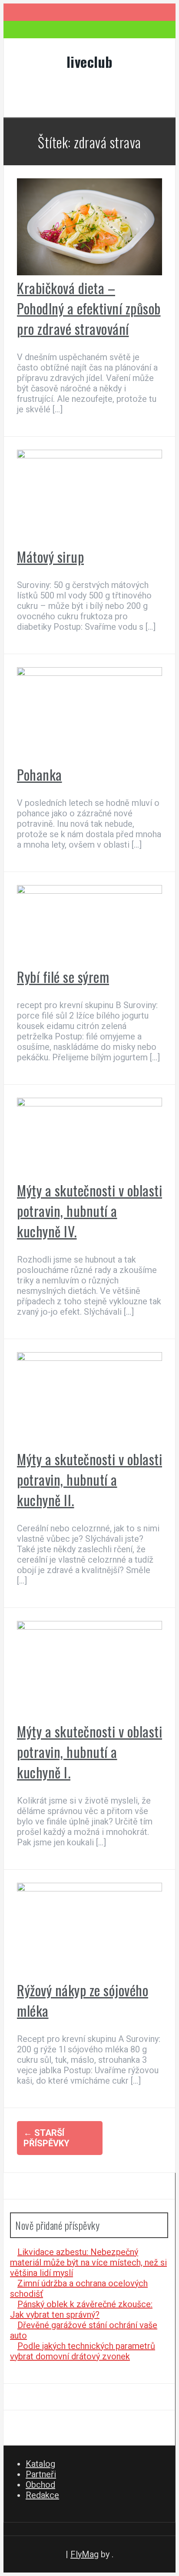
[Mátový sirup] (89, 455)
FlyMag (85, 2554)
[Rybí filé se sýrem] (89, 891)
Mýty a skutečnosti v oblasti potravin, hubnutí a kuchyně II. (89, 1479)
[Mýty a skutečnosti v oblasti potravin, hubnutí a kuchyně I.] (89, 1627)
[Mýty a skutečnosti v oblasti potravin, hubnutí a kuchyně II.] (89, 1358)
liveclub (90, 62)
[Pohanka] (89, 673)
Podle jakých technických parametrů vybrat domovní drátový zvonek (83, 2351)
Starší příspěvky (46, 2138)
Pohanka (40, 774)
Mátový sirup (50, 556)
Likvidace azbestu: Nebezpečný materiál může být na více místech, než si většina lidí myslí (88, 2262)
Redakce (42, 2495)
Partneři (41, 2474)
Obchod (40, 2485)
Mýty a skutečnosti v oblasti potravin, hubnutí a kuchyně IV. (89, 1211)
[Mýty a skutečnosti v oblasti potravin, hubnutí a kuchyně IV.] (89, 1103)
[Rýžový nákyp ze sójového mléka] (89, 1888)
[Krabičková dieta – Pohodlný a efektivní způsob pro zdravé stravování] (89, 272)
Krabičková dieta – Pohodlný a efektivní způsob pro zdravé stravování (89, 308)
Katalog (40, 2464)
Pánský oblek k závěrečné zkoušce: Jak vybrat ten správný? (81, 2309)
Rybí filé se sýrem (63, 977)
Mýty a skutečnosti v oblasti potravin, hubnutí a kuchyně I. (89, 1752)
